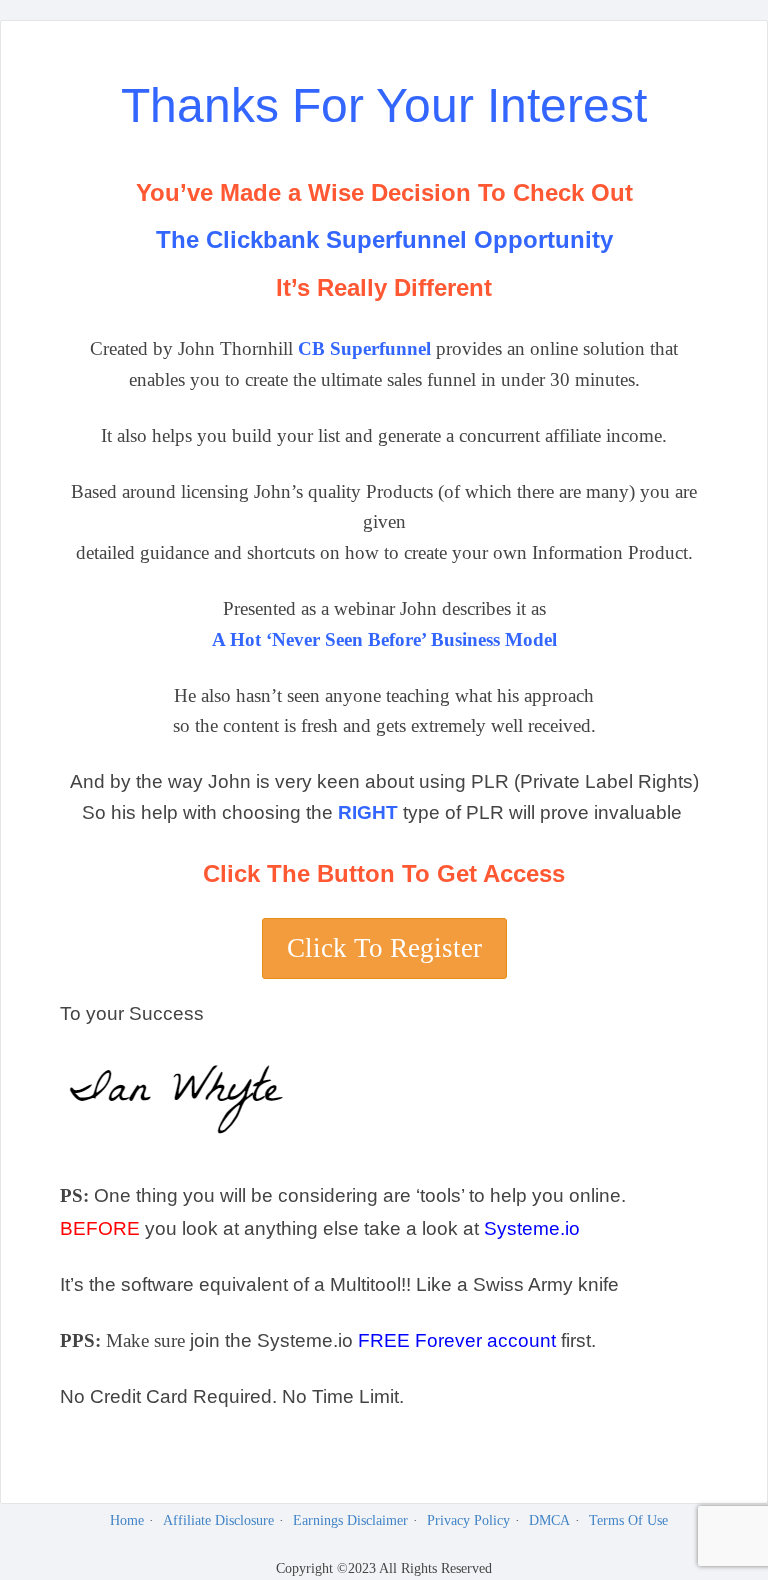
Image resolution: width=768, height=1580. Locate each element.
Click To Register (384, 948)
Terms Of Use (628, 1520)
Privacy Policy (468, 1520)
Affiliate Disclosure (218, 1520)
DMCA (549, 1520)
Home (127, 1520)
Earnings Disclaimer (350, 1520)
